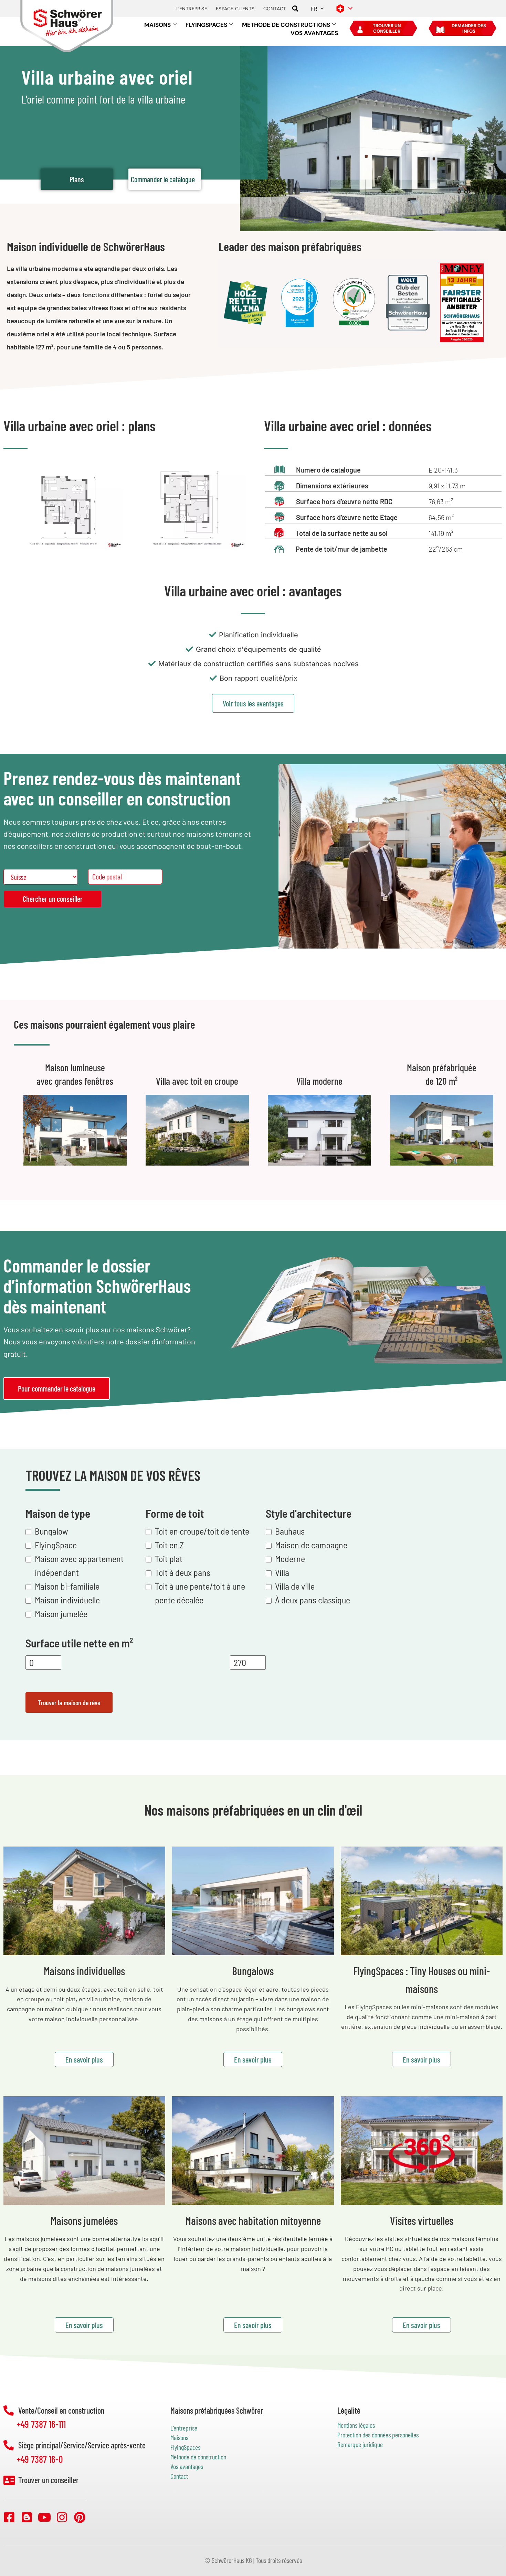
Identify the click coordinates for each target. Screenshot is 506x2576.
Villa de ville (295, 1586)
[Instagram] (62, 2517)
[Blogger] (27, 2517)
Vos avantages (187, 2466)
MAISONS (157, 25)
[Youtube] (44, 2517)
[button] (296, 9)
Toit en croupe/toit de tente (202, 1531)
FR (314, 9)
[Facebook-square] (9, 2517)
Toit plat (169, 1558)
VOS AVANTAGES (314, 33)
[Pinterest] (80, 2517)
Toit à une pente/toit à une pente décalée (200, 1593)
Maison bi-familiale (67, 1586)
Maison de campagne (311, 1545)
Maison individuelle (67, 1600)
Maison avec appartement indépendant (79, 1565)
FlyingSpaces (185, 2447)
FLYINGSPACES (206, 25)
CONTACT (275, 9)
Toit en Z (169, 1545)
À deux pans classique (313, 1600)
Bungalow (51, 1531)
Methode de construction (198, 2457)
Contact (179, 2476)
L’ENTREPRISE (191, 9)
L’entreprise (184, 2428)
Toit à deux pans (183, 1572)
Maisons (179, 2437)
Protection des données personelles (378, 2435)
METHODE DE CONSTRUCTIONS (286, 25)
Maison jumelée (61, 1614)
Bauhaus (290, 1531)
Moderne (290, 1558)
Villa (282, 1572)
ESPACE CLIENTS (235, 9)
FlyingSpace (56, 1545)
